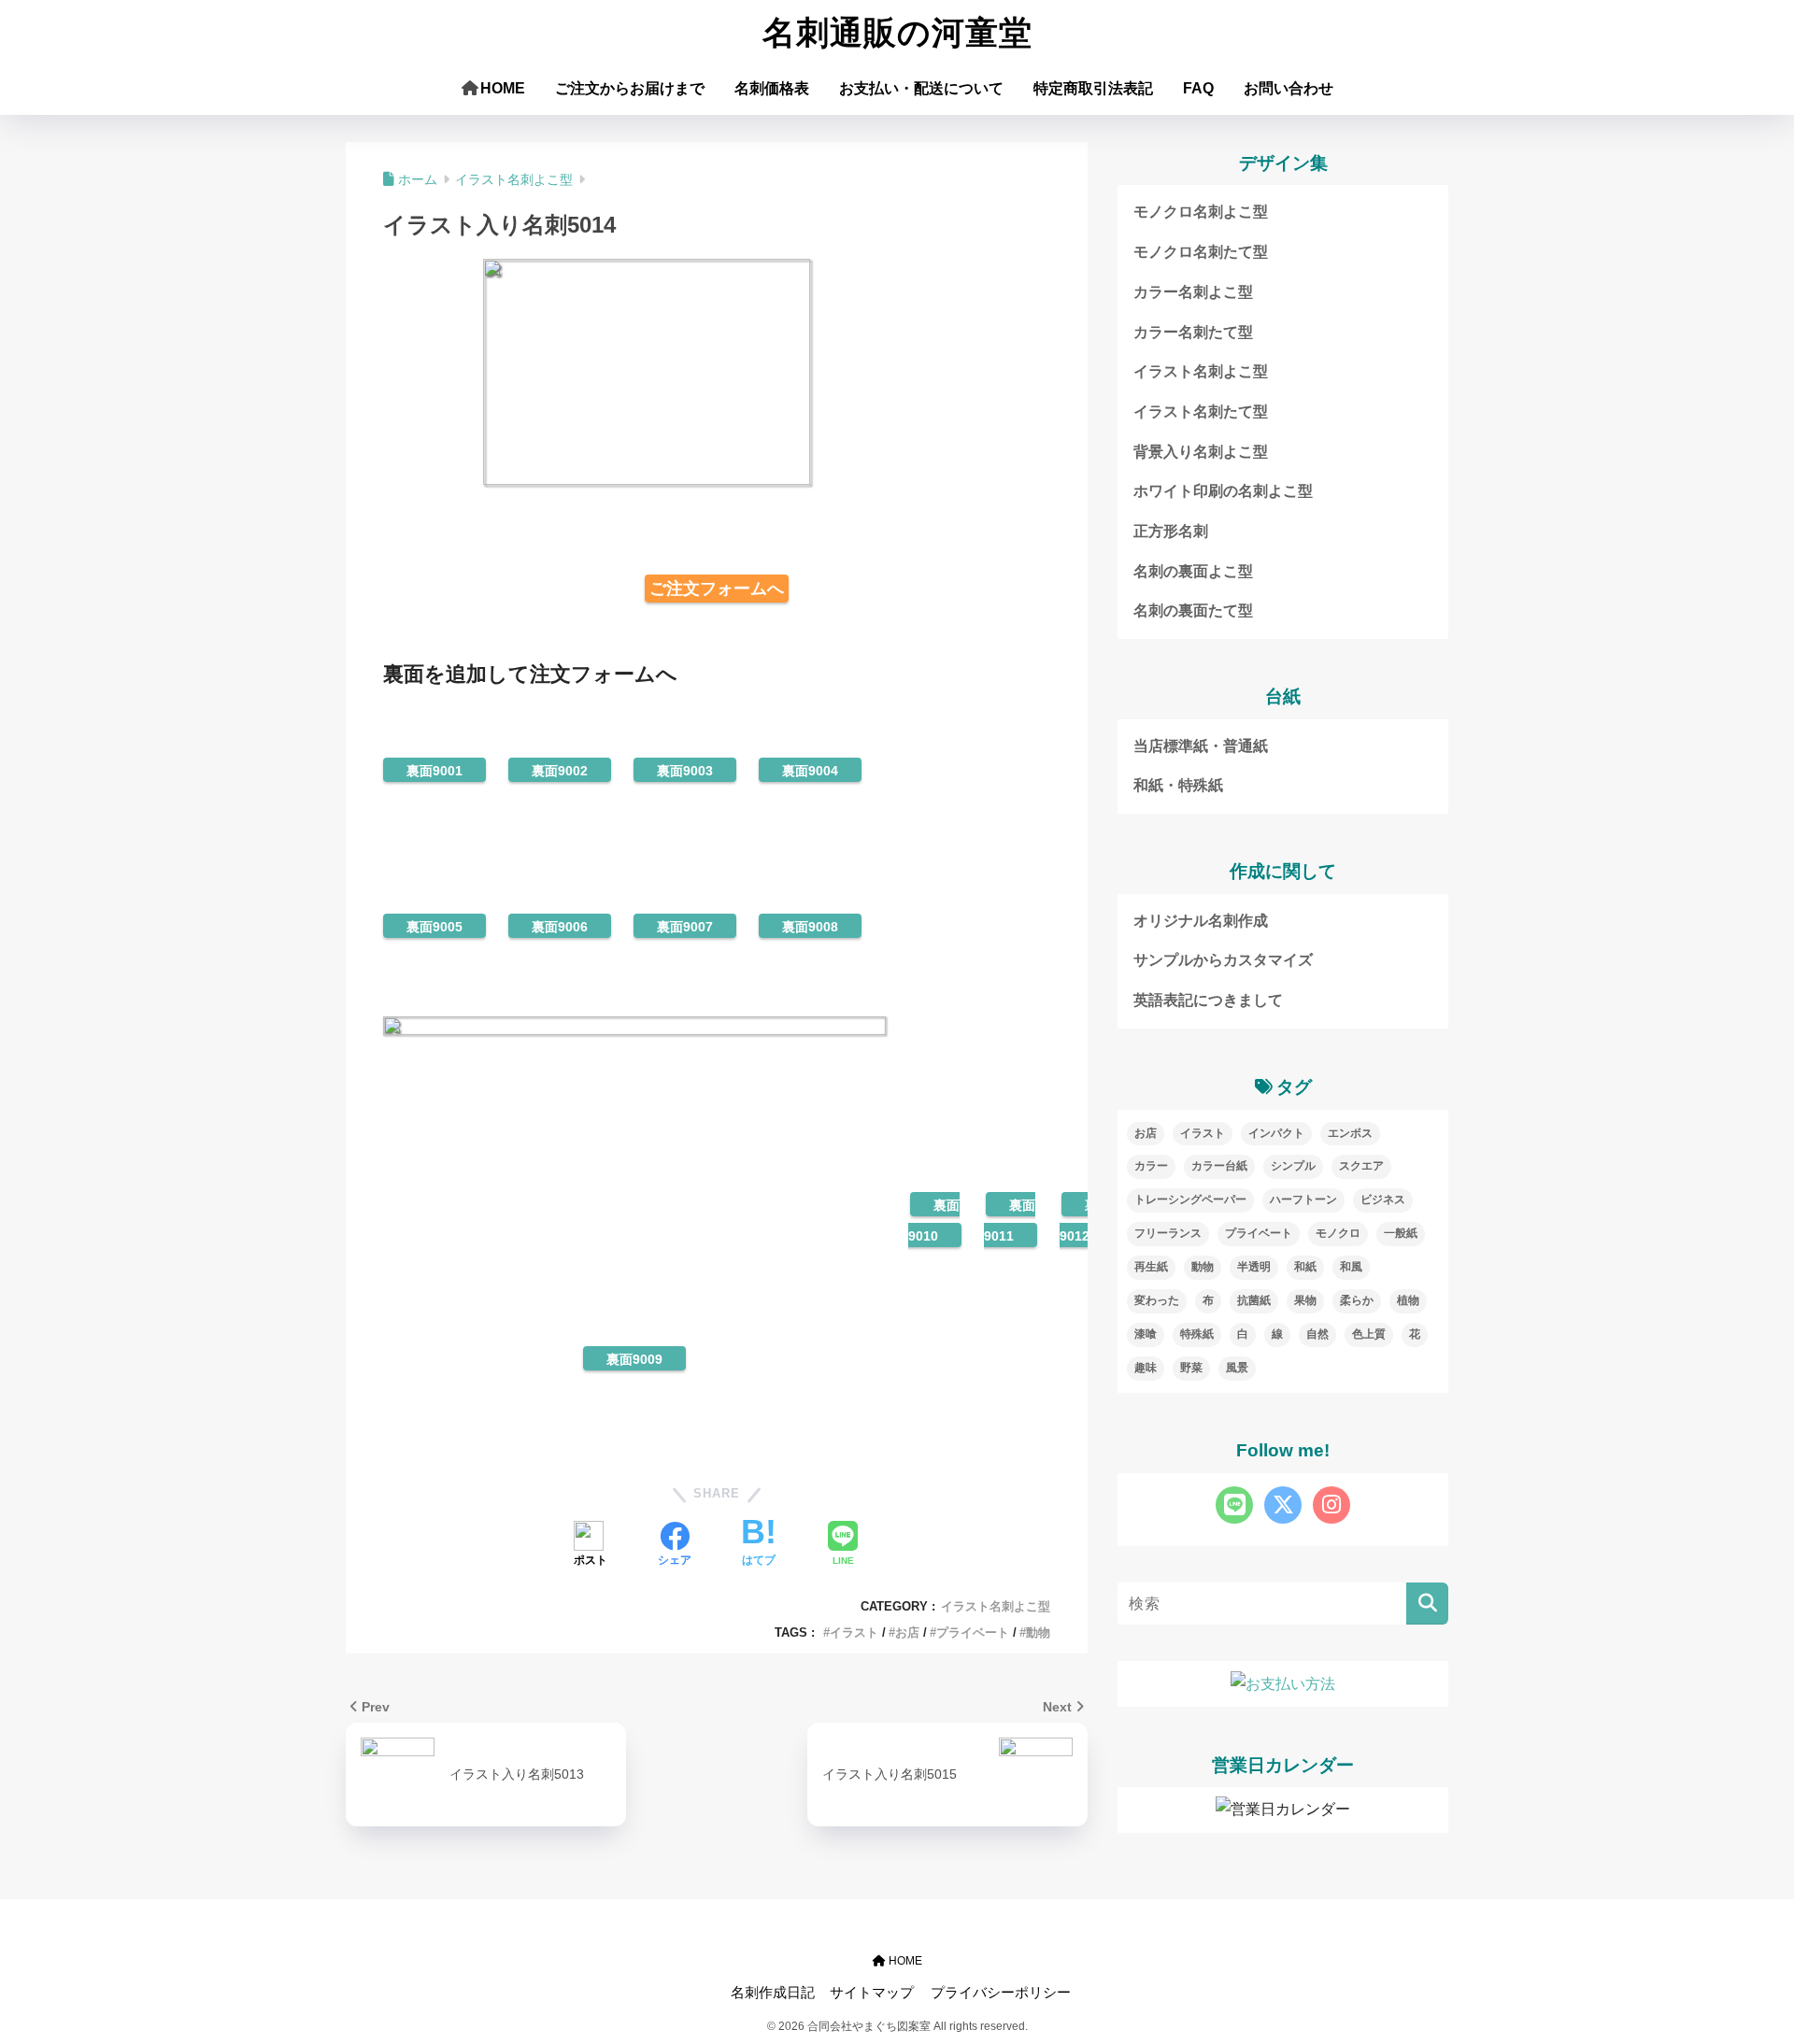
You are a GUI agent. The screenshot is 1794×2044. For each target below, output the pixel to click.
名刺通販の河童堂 (897, 33)
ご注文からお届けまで (630, 88)
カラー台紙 (1219, 1166)
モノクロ (1338, 1233)
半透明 (1254, 1267)
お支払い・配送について (921, 88)
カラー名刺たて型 (1193, 332)
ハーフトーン (1303, 1199)
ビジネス (1383, 1199)
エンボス (1350, 1133)
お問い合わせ (1289, 88)
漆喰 (1146, 1334)
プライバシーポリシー (1001, 1993)
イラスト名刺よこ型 (996, 1606)
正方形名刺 (1171, 531)
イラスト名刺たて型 (1201, 412)
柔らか (1357, 1300)
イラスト (854, 1632)
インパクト (1276, 1133)
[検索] (1427, 1604)
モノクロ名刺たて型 (1201, 252)
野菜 (1191, 1368)
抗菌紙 (1254, 1300)
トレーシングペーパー (1190, 1199)
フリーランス (1168, 1233)
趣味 (1146, 1368)
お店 (907, 1632)
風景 (1237, 1368)
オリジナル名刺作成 (1201, 921)
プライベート (973, 1632)
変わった (1157, 1300)
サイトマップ (872, 1993)
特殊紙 (1197, 1334)
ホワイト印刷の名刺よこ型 (1223, 491)
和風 (1351, 1267)
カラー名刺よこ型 (1193, 292)
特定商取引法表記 (1093, 88)
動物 (1038, 1632)
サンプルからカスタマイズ (1223, 960)
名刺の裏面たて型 (1193, 610)
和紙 (1305, 1267)
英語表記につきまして (1208, 1000)
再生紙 (1151, 1267)
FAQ (1198, 88)
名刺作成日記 (773, 1993)
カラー (1151, 1166)
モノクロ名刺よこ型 (1201, 212)
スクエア (1361, 1166)
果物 (1305, 1300)
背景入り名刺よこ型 (1201, 452)
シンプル (1293, 1166)
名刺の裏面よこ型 (1193, 571)
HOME (503, 88)
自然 (1317, 1334)
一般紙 (1401, 1233)
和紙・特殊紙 (1178, 785)
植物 (1408, 1300)
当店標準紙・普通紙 (1201, 746)
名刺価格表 (772, 88)
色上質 (1369, 1334)
